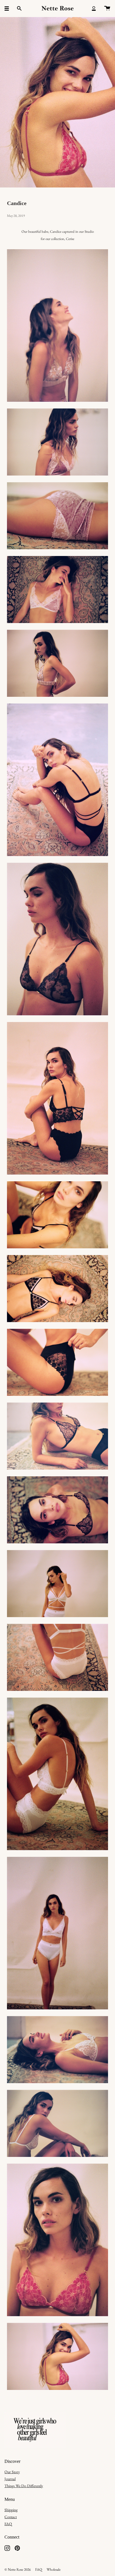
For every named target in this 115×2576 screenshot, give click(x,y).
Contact (11, 2517)
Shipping (11, 2510)
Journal (10, 2479)
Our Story (12, 2472)
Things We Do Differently (24, 2486)
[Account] (94, 8)
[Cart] (107, 8)
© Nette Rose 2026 (18, 2569)
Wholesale (54, 2569)
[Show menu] (9, 8)
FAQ (8, 2524)
